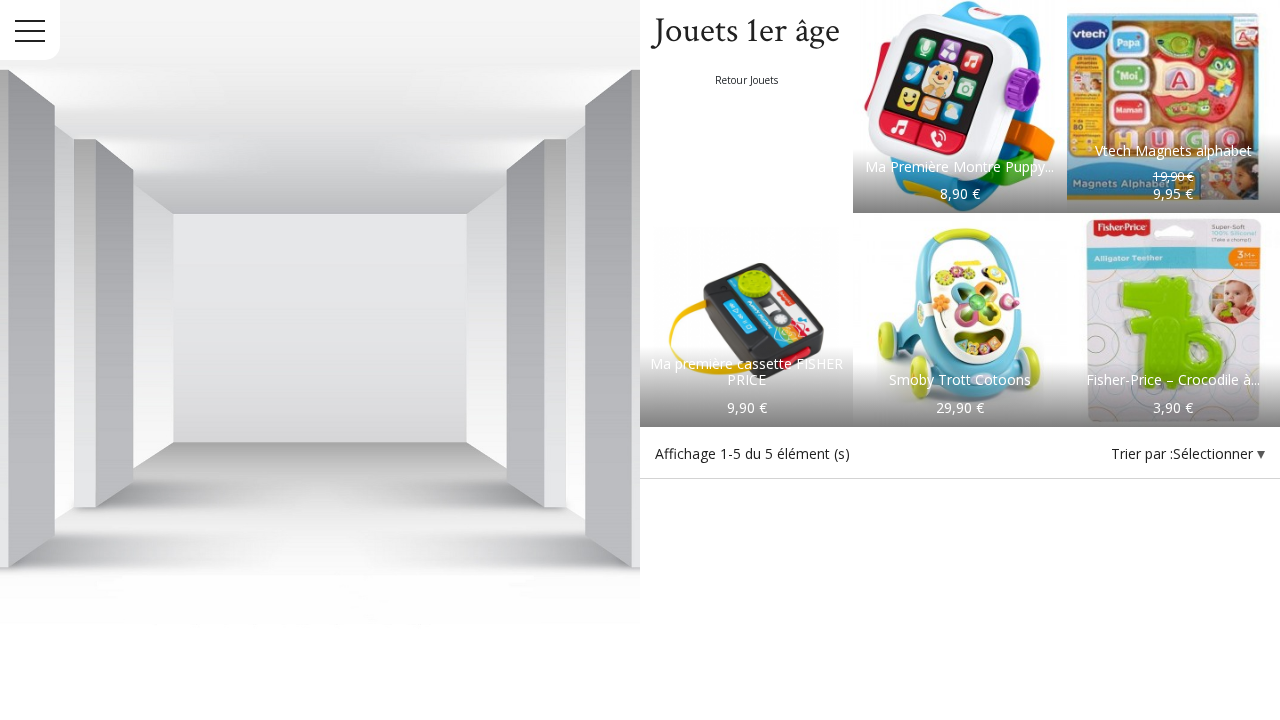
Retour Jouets (746, 80)
